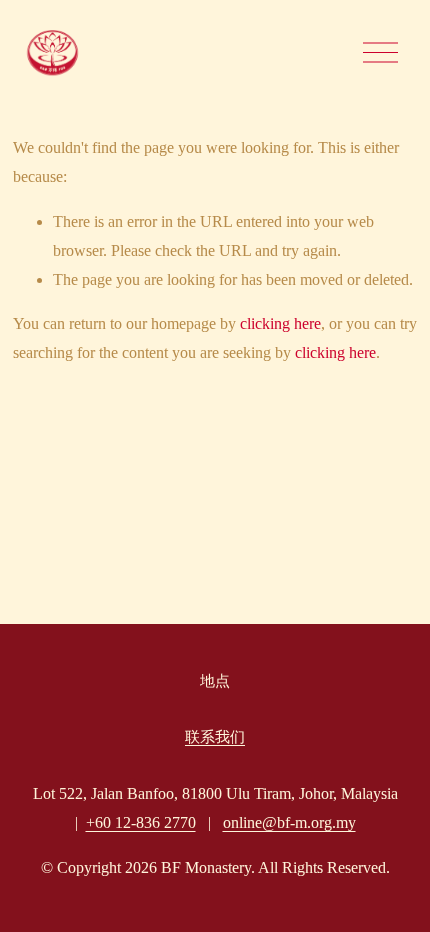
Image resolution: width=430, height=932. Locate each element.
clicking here (280, 323)
